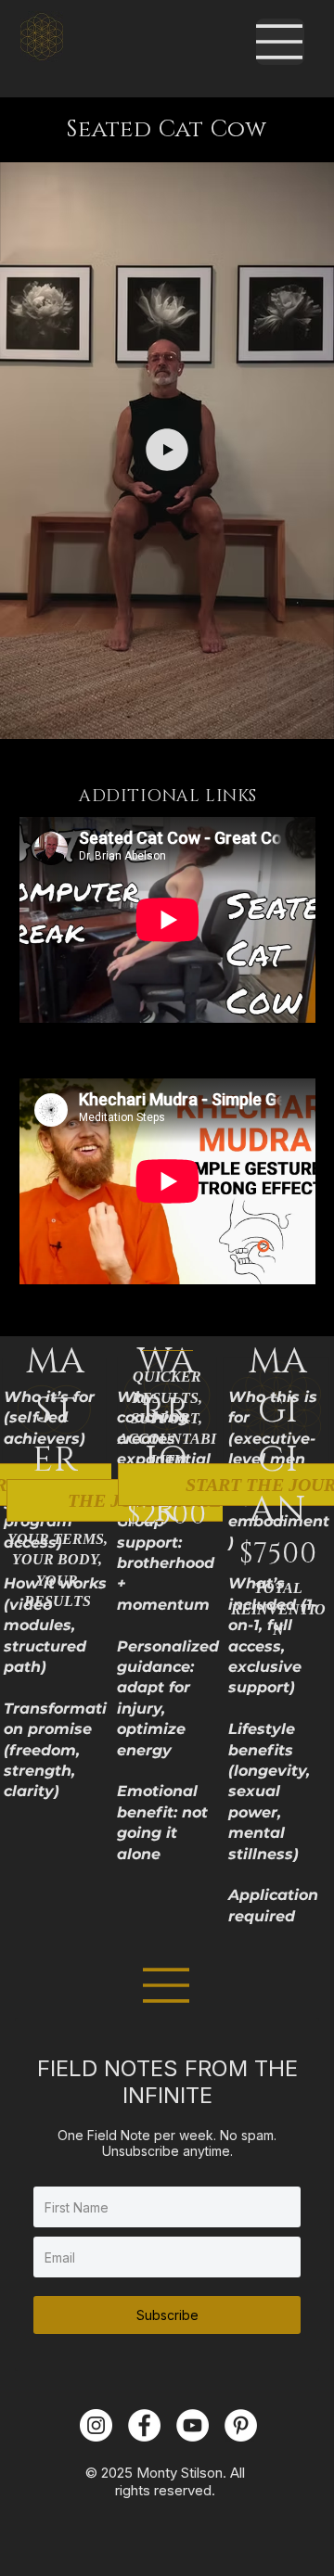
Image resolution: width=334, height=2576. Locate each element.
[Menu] (280, 42)
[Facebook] (144, 2425)
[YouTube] (193, 2425)
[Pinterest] (241, 2425)
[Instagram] (96, 2425)
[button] (302, 716)
